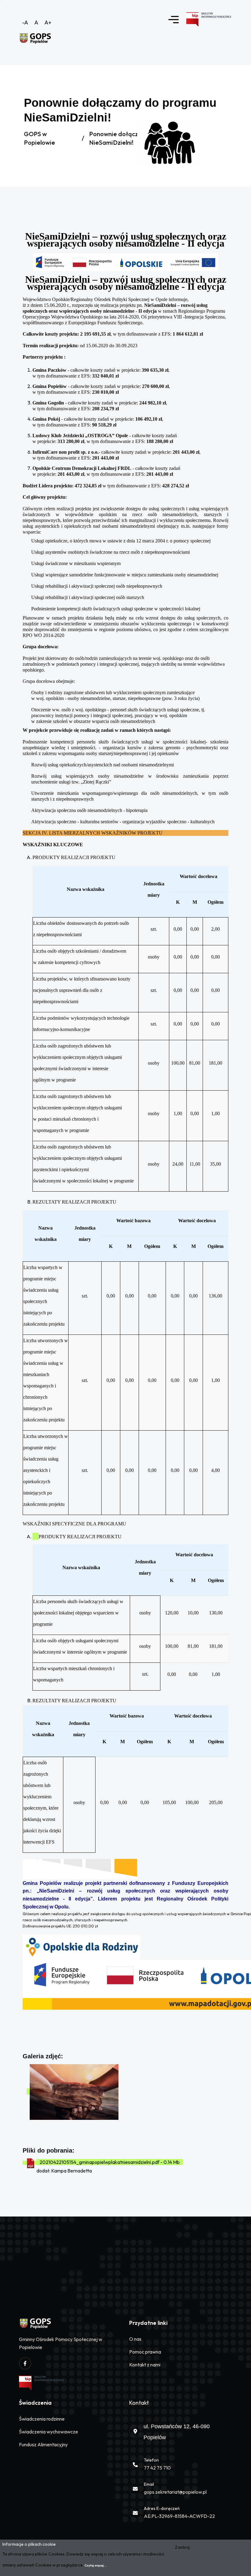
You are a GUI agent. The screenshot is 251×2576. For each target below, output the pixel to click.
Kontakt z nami (145, 2365)
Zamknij (182, 2547)
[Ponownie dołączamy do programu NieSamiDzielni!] (77, 2091)
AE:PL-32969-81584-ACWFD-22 (179, 2516)
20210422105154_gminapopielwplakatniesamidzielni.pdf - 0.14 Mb (110, 2162)
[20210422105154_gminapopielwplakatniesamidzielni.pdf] (31, 2163)
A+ (48, 22)
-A (25, 22)
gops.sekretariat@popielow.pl (175, 2492)
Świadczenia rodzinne (42, 2419)
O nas (135, 2339)
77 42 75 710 (157, 2468)
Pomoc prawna (145, 2352)
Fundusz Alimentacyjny (43, 2444)
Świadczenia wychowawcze (49, 2432)
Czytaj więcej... (96, 2565)
